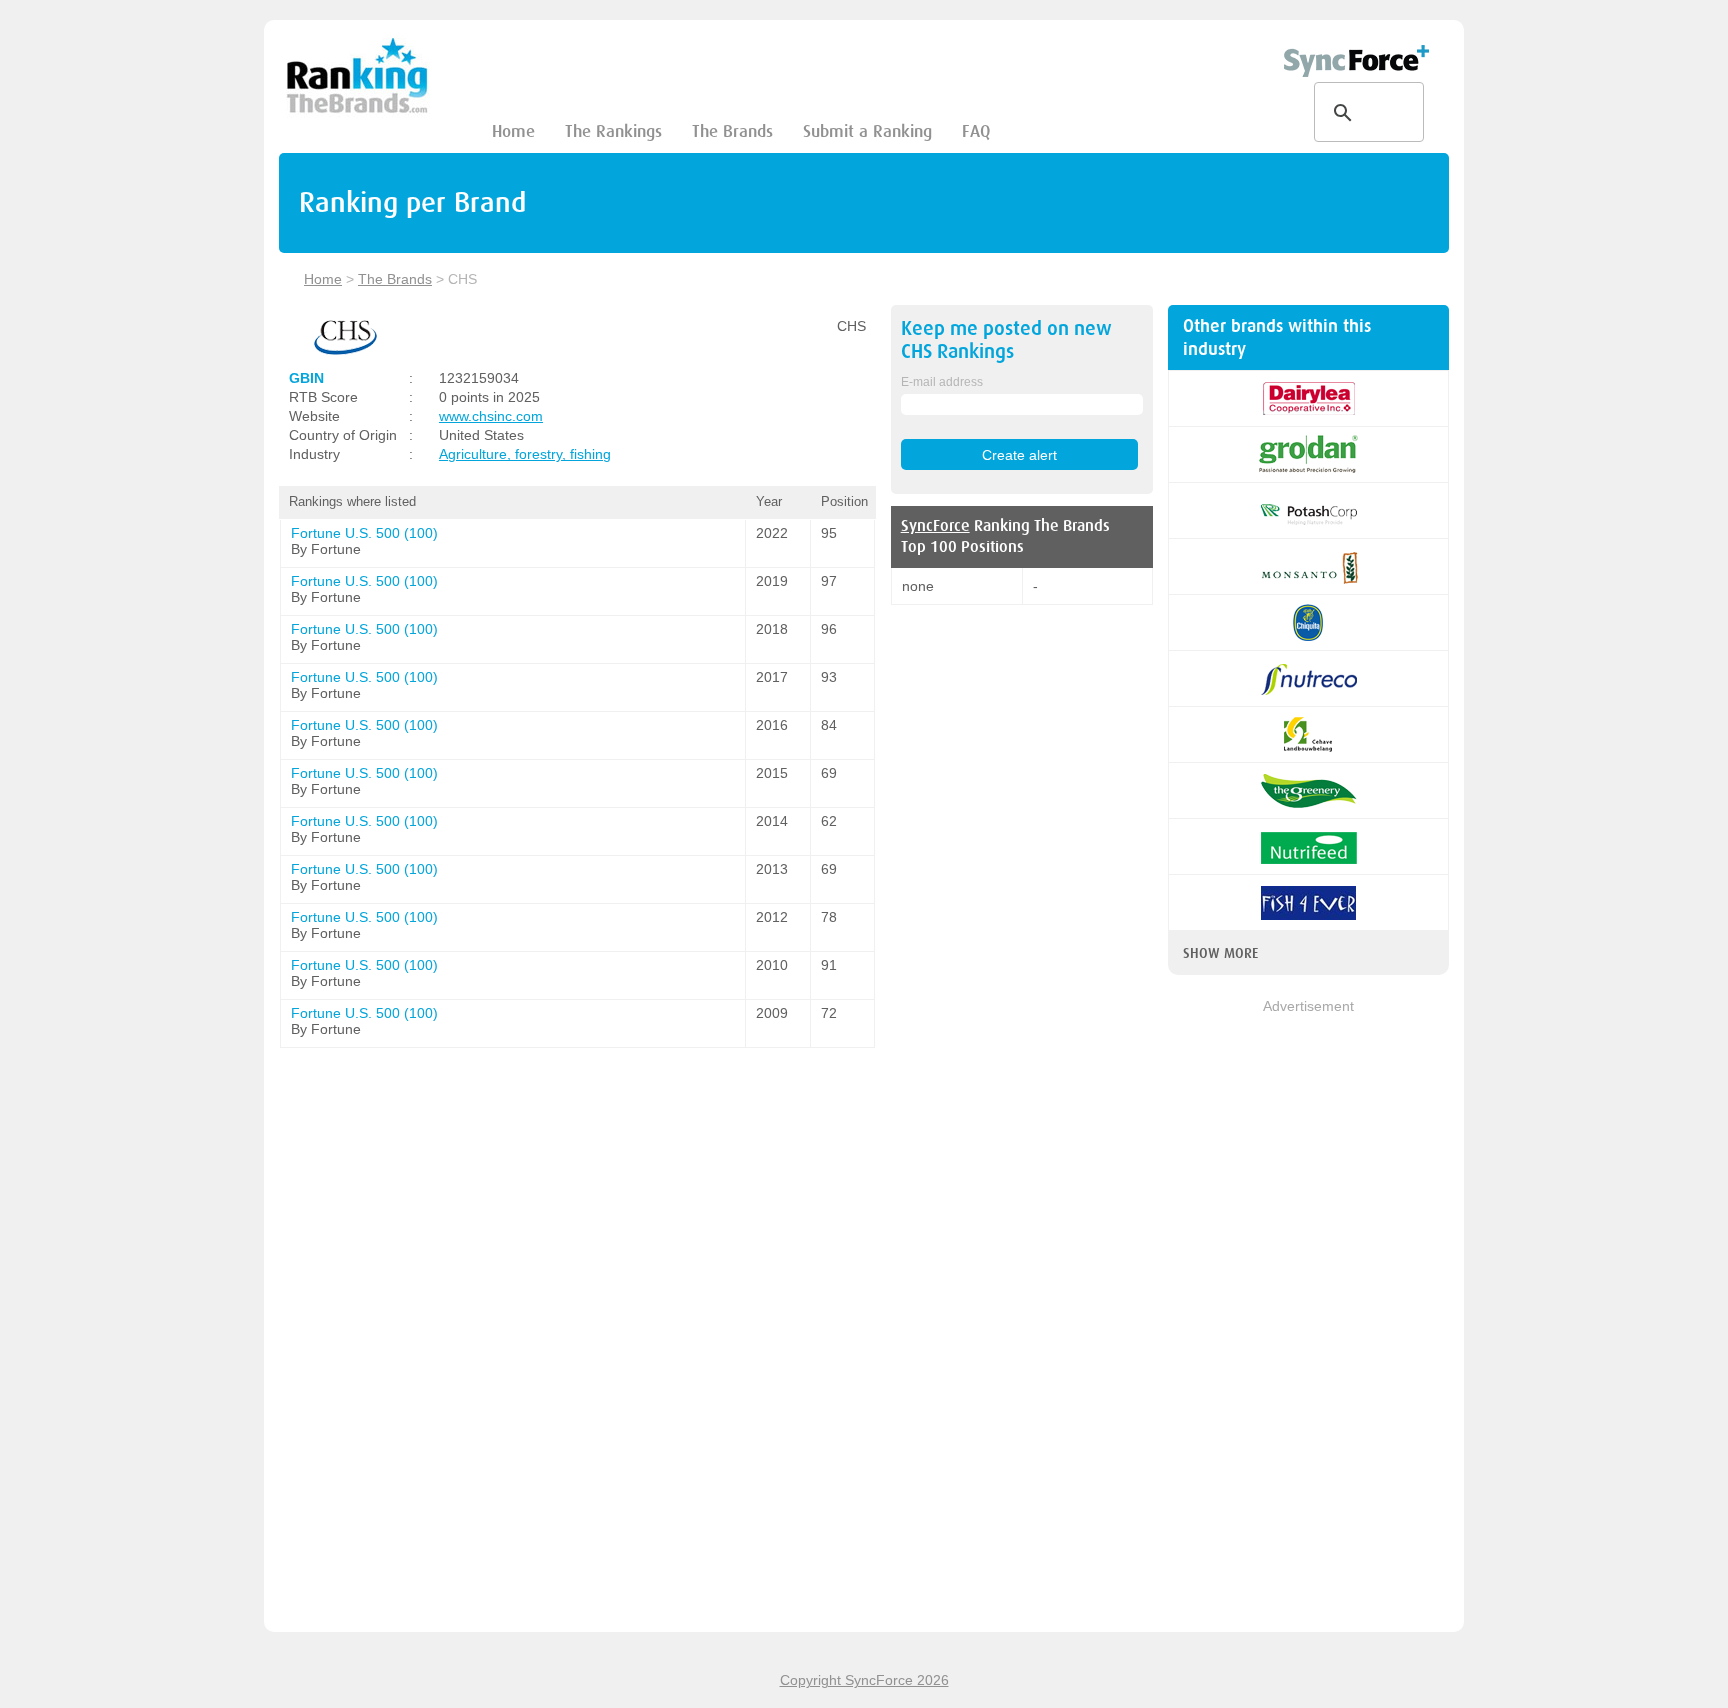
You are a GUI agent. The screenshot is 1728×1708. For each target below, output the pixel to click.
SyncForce (935, 526)
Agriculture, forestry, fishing (525, 454)
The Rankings (613, 131)
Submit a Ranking (867, 131)
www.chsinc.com (491, 416)
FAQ (976, 131)
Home (513, 131)
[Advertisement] (1308, 1317)
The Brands (732, 131)
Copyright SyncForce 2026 (864, 1680)
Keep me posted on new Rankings (1006, 340)
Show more (1220, 953)
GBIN (306, 378)
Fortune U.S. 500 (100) (364, 533)
